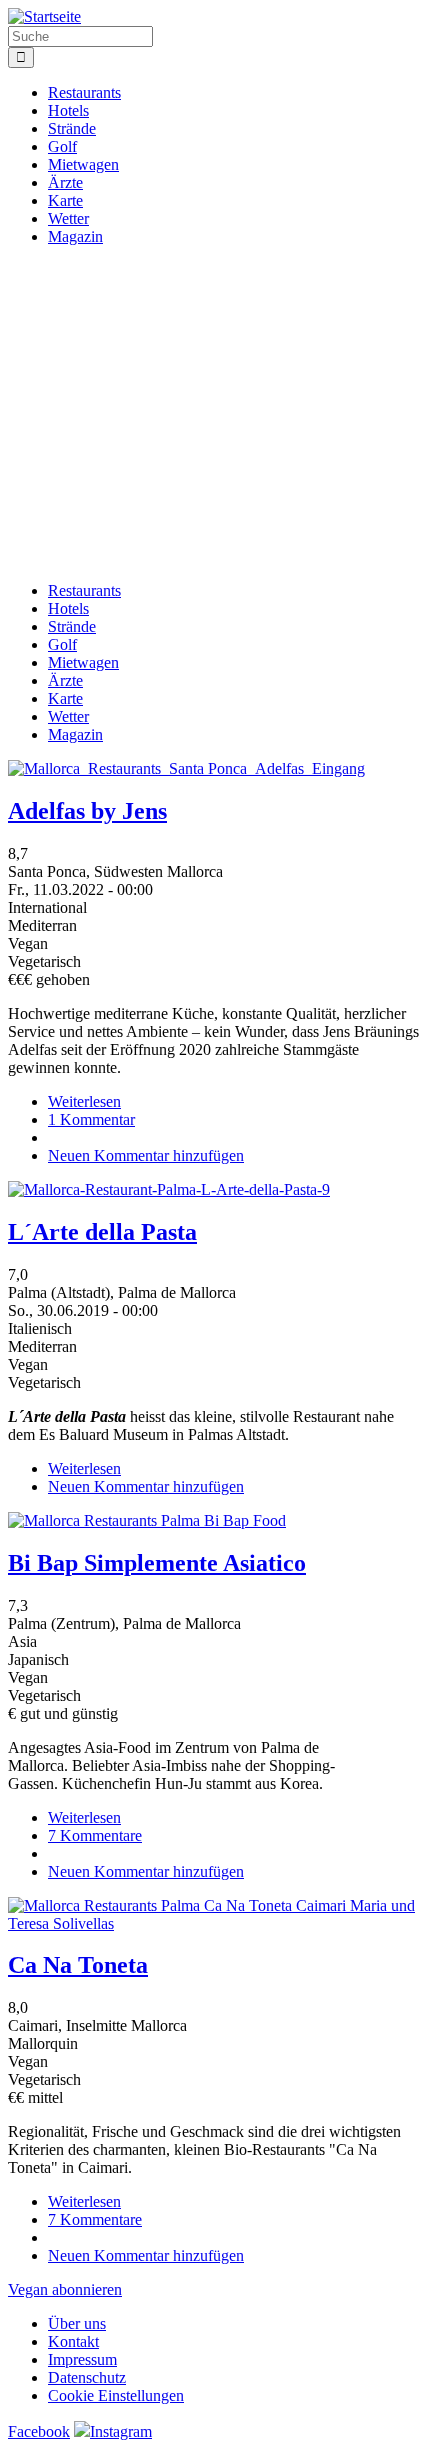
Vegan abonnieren (65, 2289)
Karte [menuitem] (65, 200)
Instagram (121, 2431)
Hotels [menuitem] (68, 110)
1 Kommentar (91, 1119)
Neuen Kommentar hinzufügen (146, 1155)
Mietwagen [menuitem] (83, 164)
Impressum (82, 2359)
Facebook (39, 2431)
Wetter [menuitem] (68, 218)
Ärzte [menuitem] (65, 182)
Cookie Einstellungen (116, 2395)
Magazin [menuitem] (75, 236)
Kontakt (73, 2341)
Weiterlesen (84, 1101)
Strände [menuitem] (72, 128)
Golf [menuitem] (62, 146)
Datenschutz (87, 2377)
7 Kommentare (95, 1835)
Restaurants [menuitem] (84, 92)
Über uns (77, 2323)
